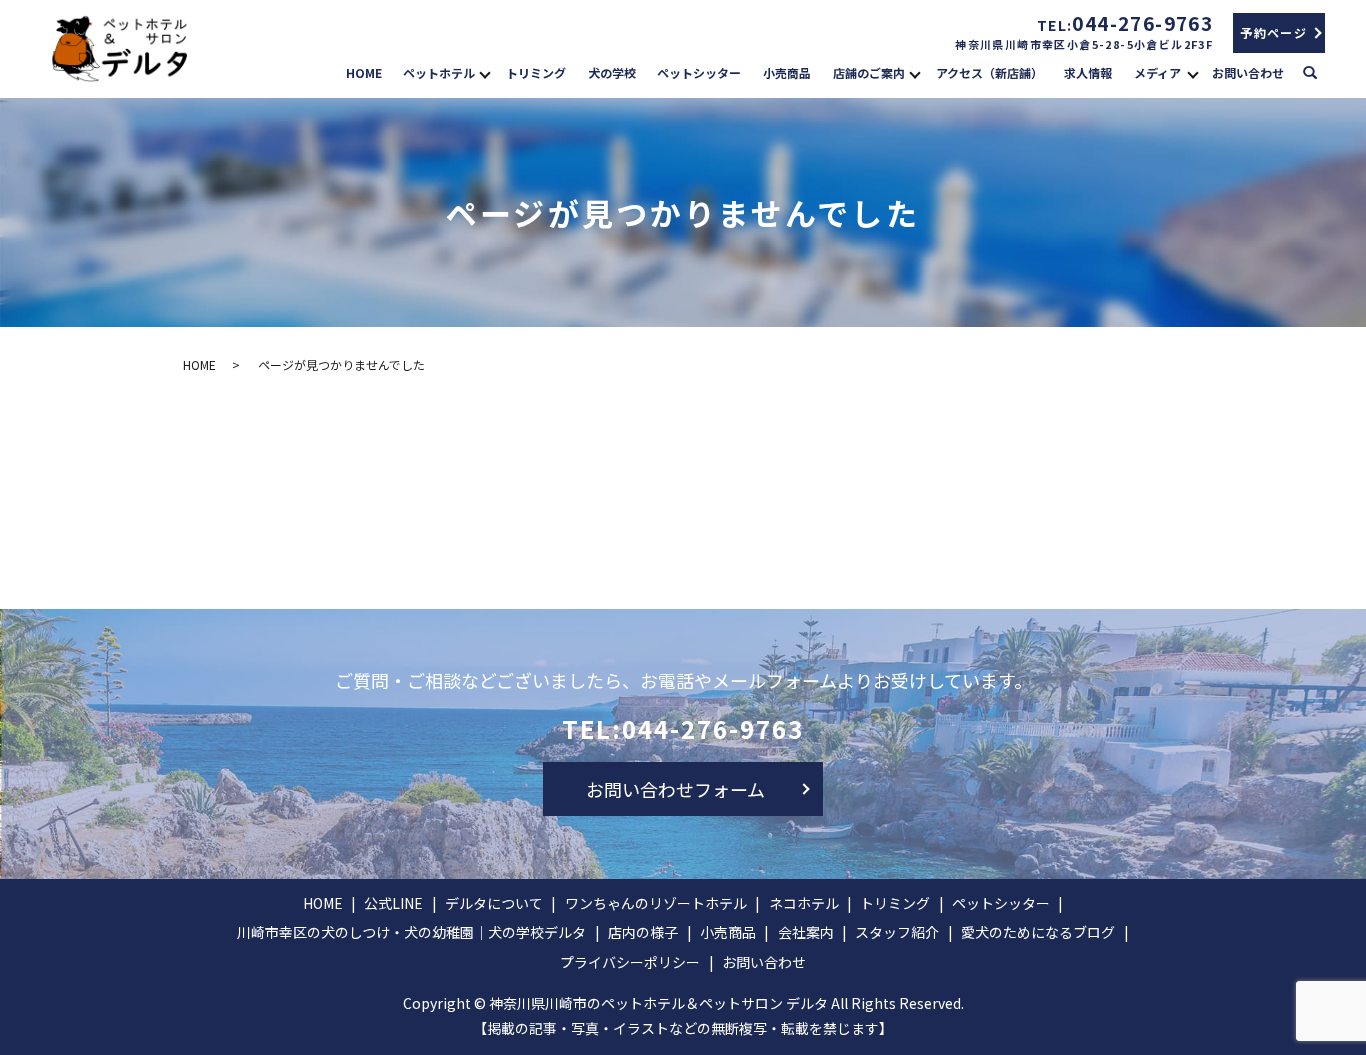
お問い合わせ (1248, 72)
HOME (364, 72)
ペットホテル (439, 72)
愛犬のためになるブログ (1038, 932)
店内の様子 (643, 932)
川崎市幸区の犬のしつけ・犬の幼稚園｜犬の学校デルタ (411, 932)
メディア (1157, 72)
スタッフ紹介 (897, 932)
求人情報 (1088, 72)
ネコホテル (804, 903)
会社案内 (806, 932)
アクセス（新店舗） (989, 72)
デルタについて (494, 903)
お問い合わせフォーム (675, 789)
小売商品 (787, 72)
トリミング (536, 72)
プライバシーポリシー (630, 962)
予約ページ (1273, 32)
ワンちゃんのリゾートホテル (656, 903)
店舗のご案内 (869, 72)
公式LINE (393, 903)
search (1319, 70)
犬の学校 (612, 72)
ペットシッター (699, 72)
